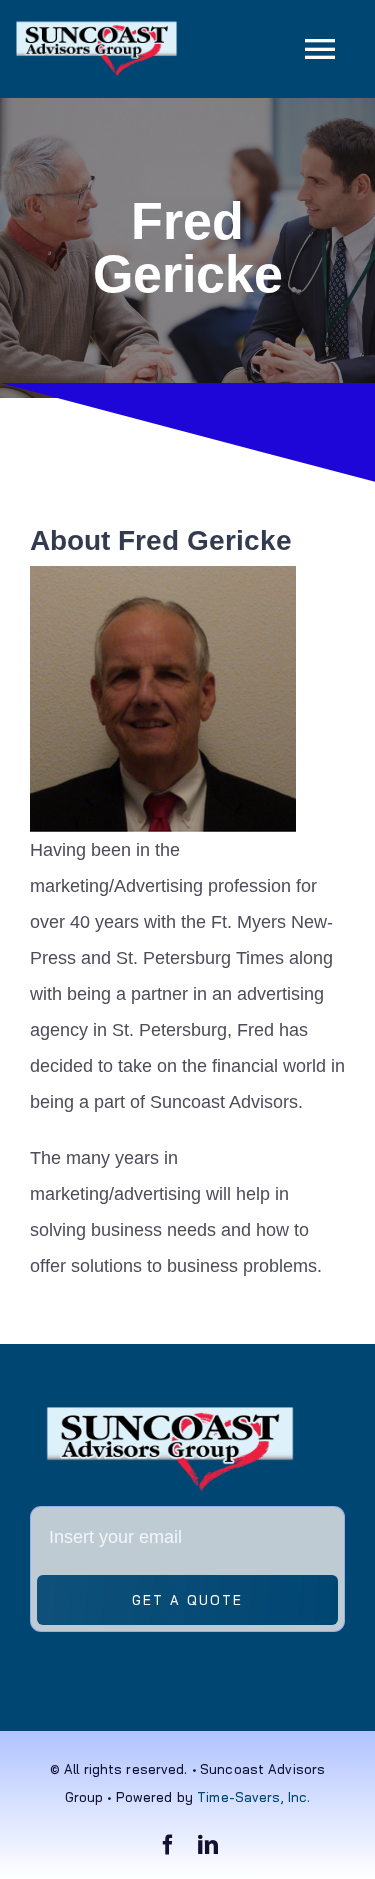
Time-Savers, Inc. (253, 1797)
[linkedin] (208, 1845)
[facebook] (168, 1845)
